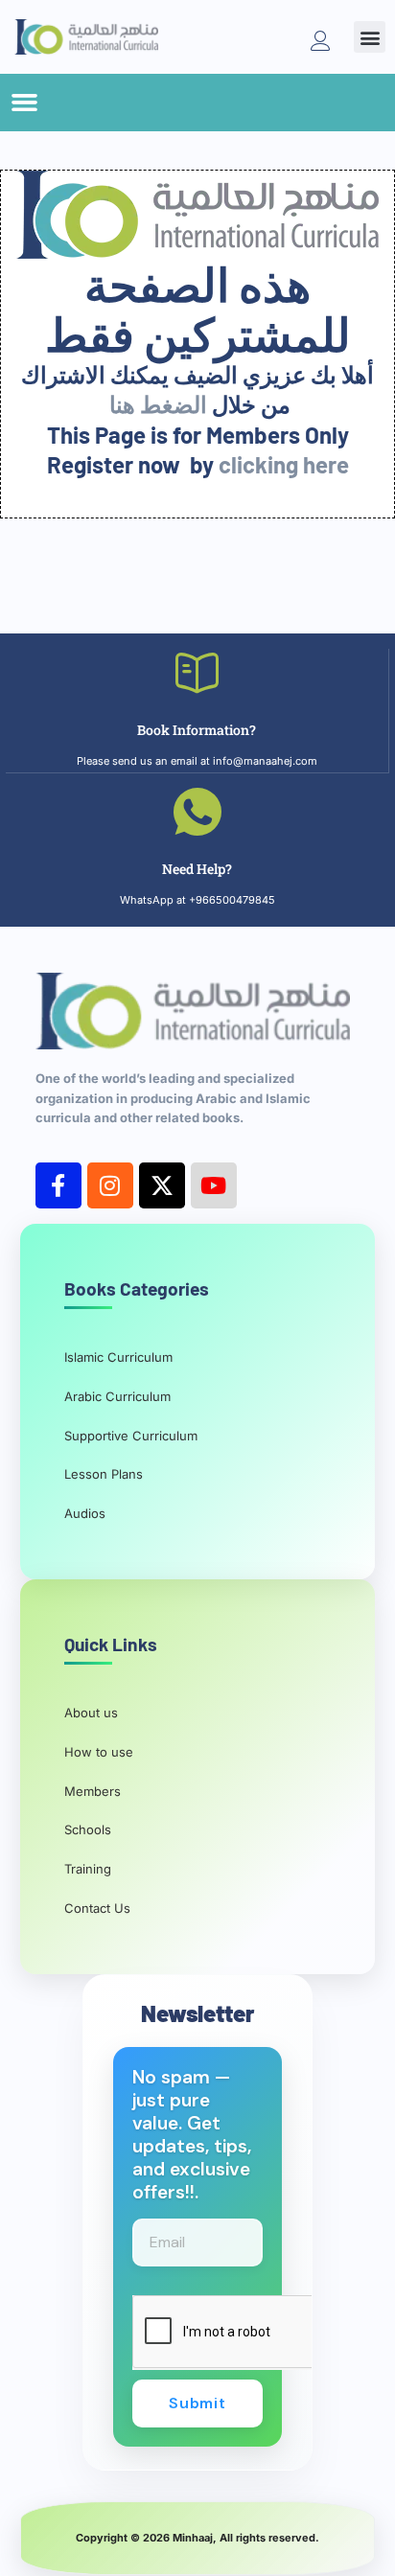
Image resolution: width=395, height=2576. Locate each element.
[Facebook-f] (58, 1185)
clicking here (284, 464)
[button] (370, 37)
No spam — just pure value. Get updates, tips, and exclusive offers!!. (192, 2135)
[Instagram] (110, 1185)
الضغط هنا (158, 404)
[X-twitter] (162, 1185)
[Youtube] (214, 1185)
